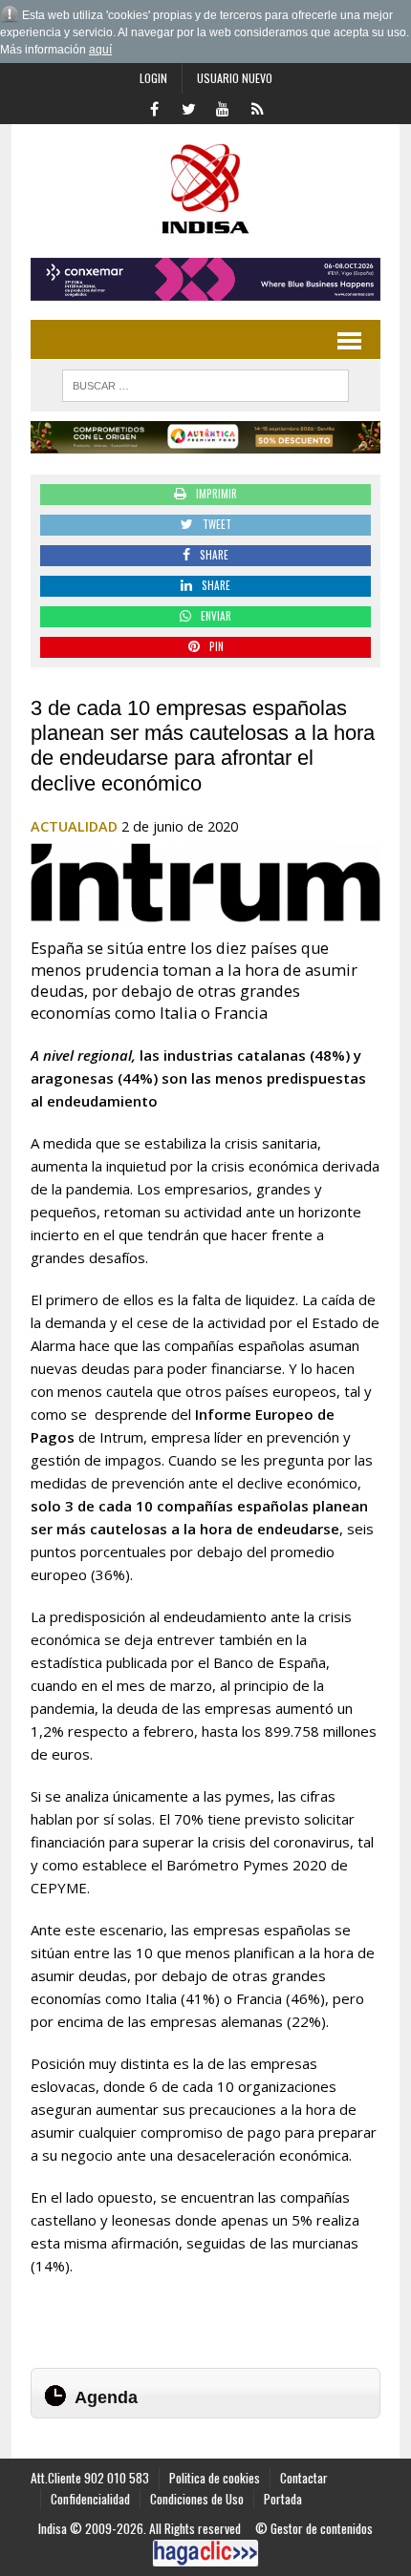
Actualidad (74, 826)
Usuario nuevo (235, 78)
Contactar (304, 2478)
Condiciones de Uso (197, 2499)
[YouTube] (223, 107)
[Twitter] (188, 107)
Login (153, 78)
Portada (283, 2499)
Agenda (106, 2397)
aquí (100, 50)
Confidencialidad (90, 2499)
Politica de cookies (215, 2478)
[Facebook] (154, 107)
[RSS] (257, 107)
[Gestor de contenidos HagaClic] (205, 2553)
